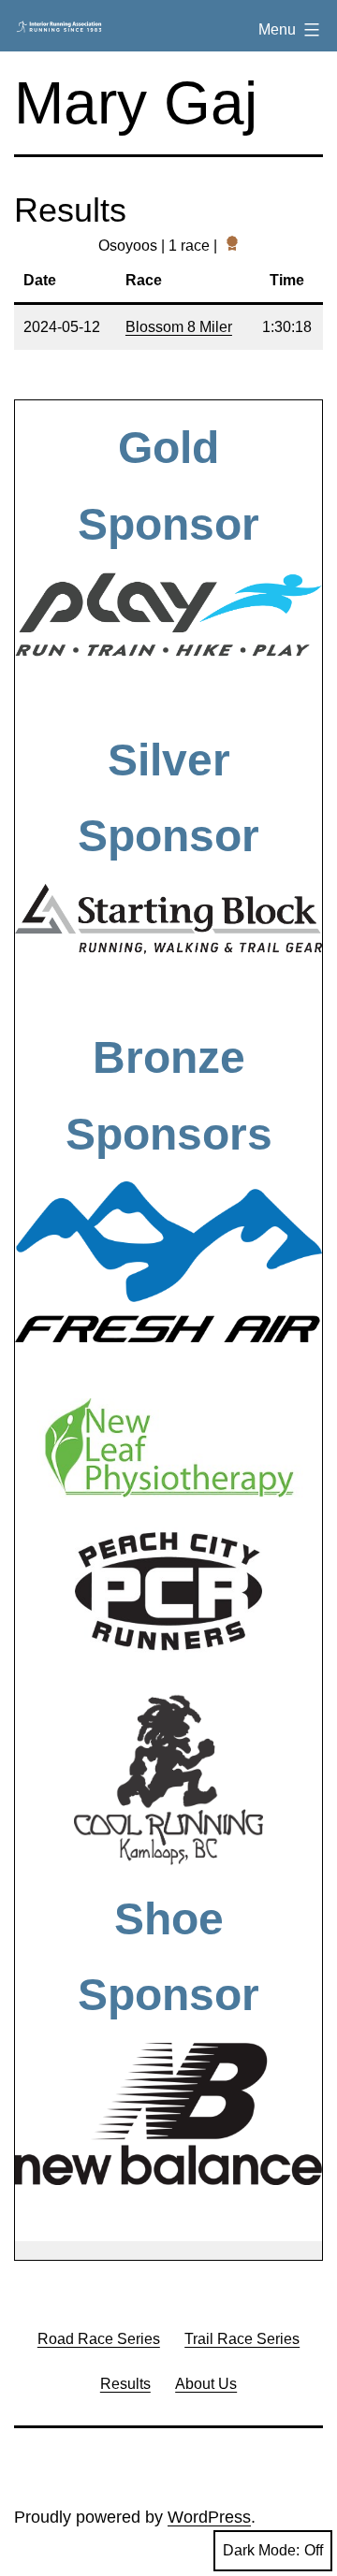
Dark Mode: (261, 2550)
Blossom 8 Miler (179, 327)
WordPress (209, 2517)
